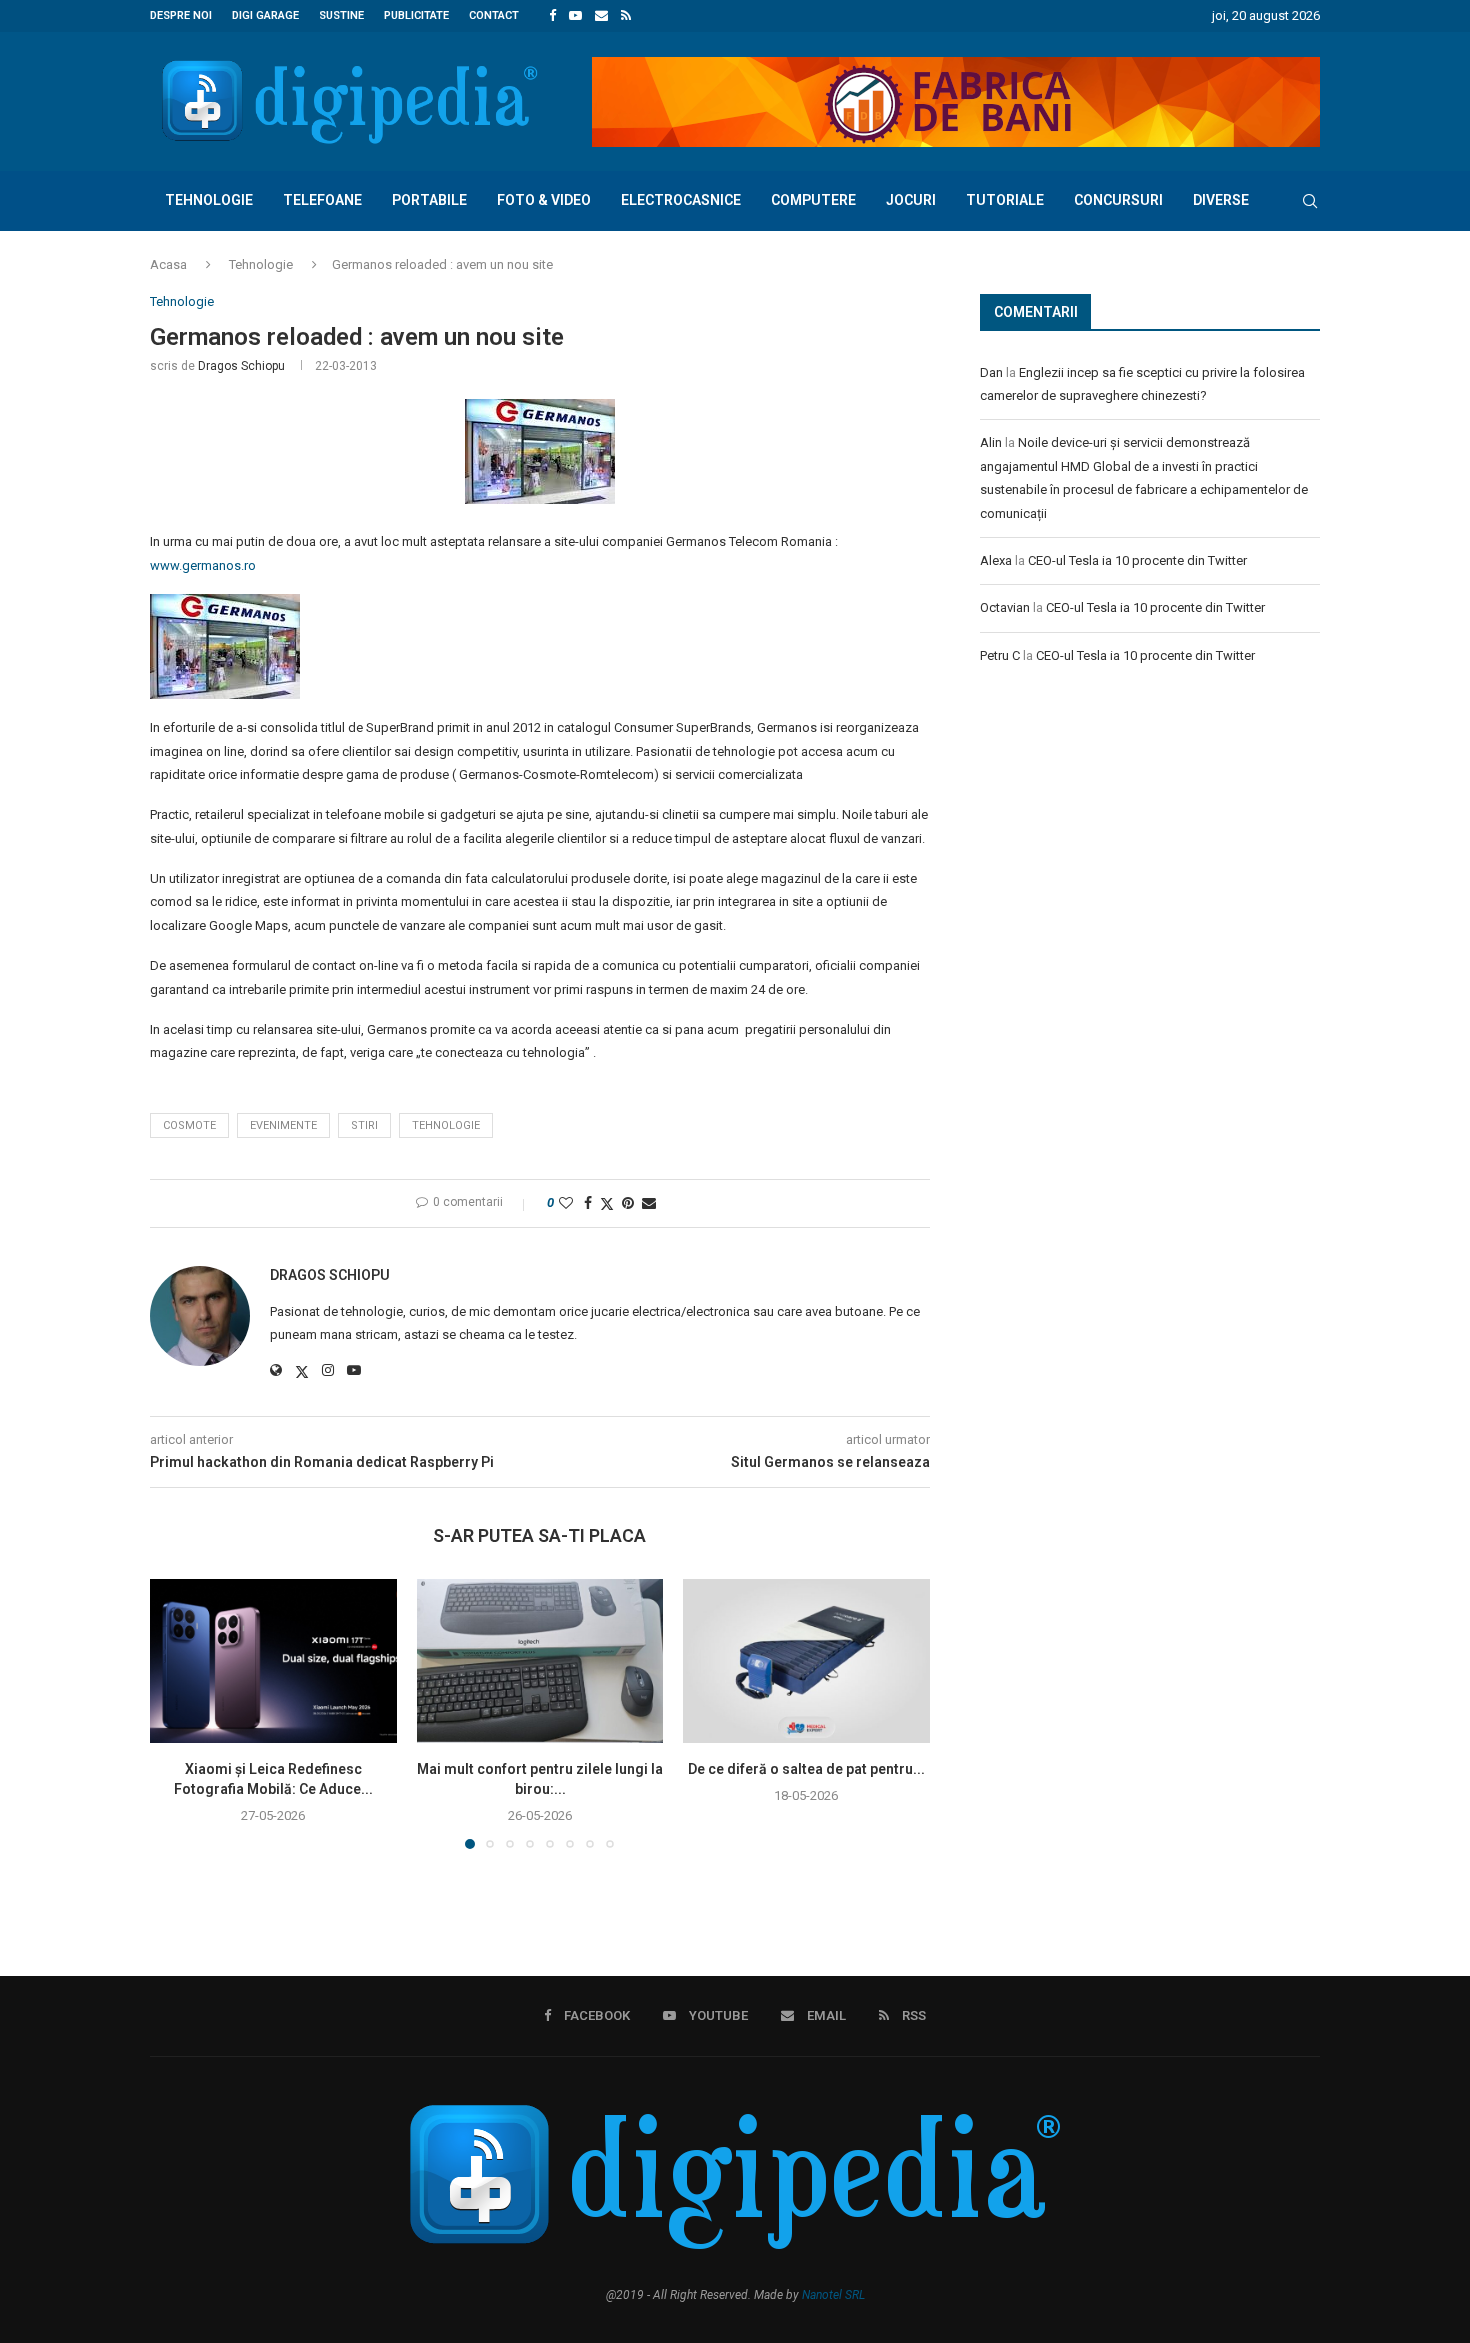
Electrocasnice (681, 200)
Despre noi (181, 15)
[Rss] (626, 16)
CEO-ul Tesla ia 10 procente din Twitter (1137, 560)
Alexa (996, 560)
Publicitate (416, 15)
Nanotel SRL (833, 2295)
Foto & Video (544, 200)
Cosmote (189, 1125)
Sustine (341, 15)
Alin (991, 442)
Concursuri (1118, 200)
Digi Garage (265, 15)
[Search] (1310, 201)
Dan (991, 372)
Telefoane (322, 200)
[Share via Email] (649, 1203)
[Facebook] (552, 16)
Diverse (1221, 200)
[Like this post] (566, 1203)
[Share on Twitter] (607, 1203)
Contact (494, 15)
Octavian (1005, 607)
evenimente (283, 1125)
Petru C (1000, 655)
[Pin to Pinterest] (628, 1203)
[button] (177, 1713)
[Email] (601, 16)
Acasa (168, 264)
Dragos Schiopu (241, 366)
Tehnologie (209, 200)
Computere (813, 200)
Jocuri (911, 200)
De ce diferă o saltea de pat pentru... (806, 1769)
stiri (364, 1125)
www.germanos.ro (203, 565)
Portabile (429, 200)
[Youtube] (575, 16)
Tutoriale (1005, 200)
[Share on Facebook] (588, 1203)
